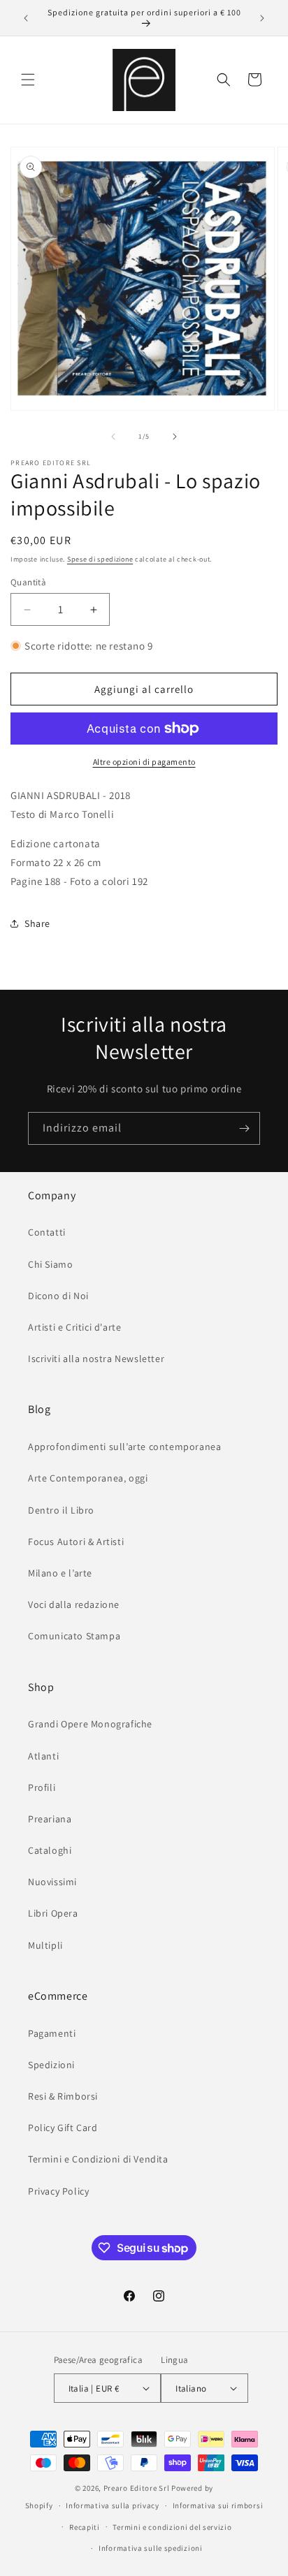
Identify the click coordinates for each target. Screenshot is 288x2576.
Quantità (28, 582)
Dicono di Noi (58, 1296)
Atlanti (43, 1756)
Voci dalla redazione (74, 1604)
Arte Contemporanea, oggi (88, 1478)
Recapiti (85, 2527)
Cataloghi (50, 1850)
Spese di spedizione (100, 559)
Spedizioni (51, 2065)
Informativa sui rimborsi (218, 2505)
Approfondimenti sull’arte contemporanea (124, 1447)
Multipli (45, 1945)
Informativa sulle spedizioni (151, 2548)
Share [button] (37, 923)
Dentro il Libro (61, 1510)
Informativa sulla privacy (113, 2505)
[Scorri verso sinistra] (113, 437)
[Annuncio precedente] (26, 18)
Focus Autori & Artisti (76, 1542)
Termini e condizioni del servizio (172, 2527)
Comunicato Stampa (74, 1636)
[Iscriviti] (244, 1128)
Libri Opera (53, 1913)
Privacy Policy (58, 2191)
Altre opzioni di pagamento (144, 762)
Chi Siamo (50, 1264)
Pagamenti (52, 2033)
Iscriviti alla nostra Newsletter (96, 1359)
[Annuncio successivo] (262, 18)
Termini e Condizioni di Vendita (98, 2159)
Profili (42, 1787)
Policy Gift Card (63, 2128)
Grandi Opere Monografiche (90, 1724)
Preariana (50, 1819)
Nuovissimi (52, 1882)
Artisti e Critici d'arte (74, 1327)
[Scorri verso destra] (175, 437)
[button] (28, 80)
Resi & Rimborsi (63, 2096)
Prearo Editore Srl (137, 2488)
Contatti (47, 1232)
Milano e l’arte (60, 1573)
